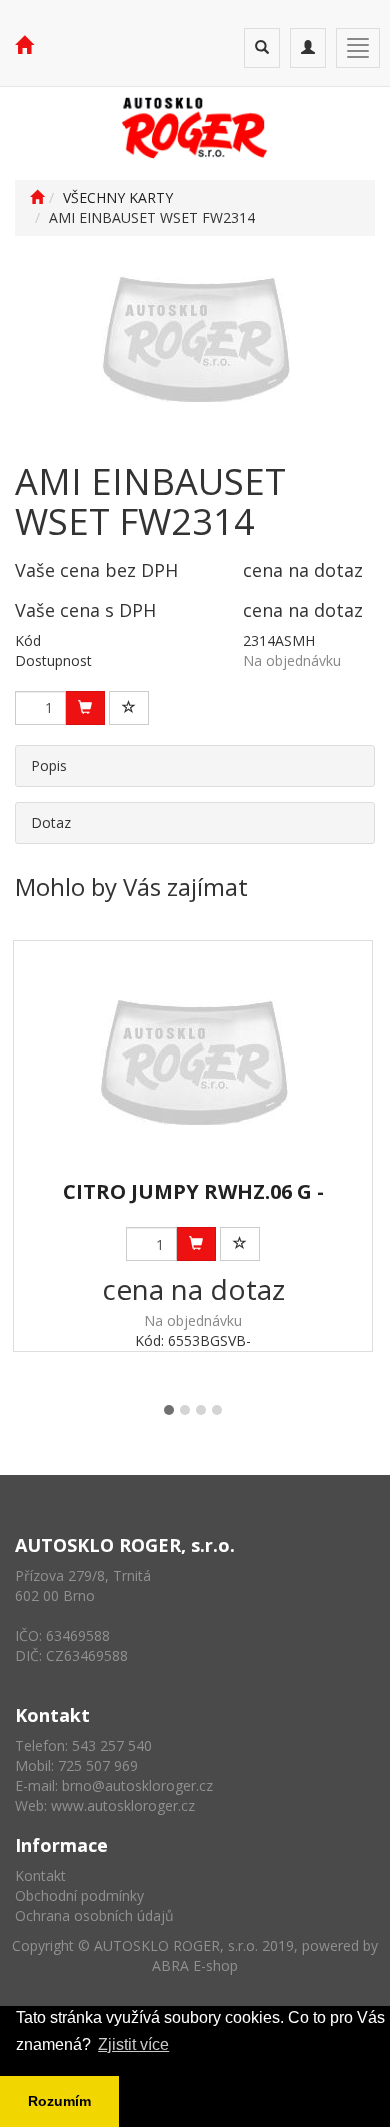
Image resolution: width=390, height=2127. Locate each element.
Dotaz (51, 822)
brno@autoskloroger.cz (137, 1785)
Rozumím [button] (59, 2101)
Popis (49, 765)
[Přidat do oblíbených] (129, 708)
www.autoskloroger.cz (123, 1805)
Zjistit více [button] (133, 2044)
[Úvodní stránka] (37, 197)
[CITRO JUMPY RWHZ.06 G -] (193, 1061)
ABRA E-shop (195, 1965)
